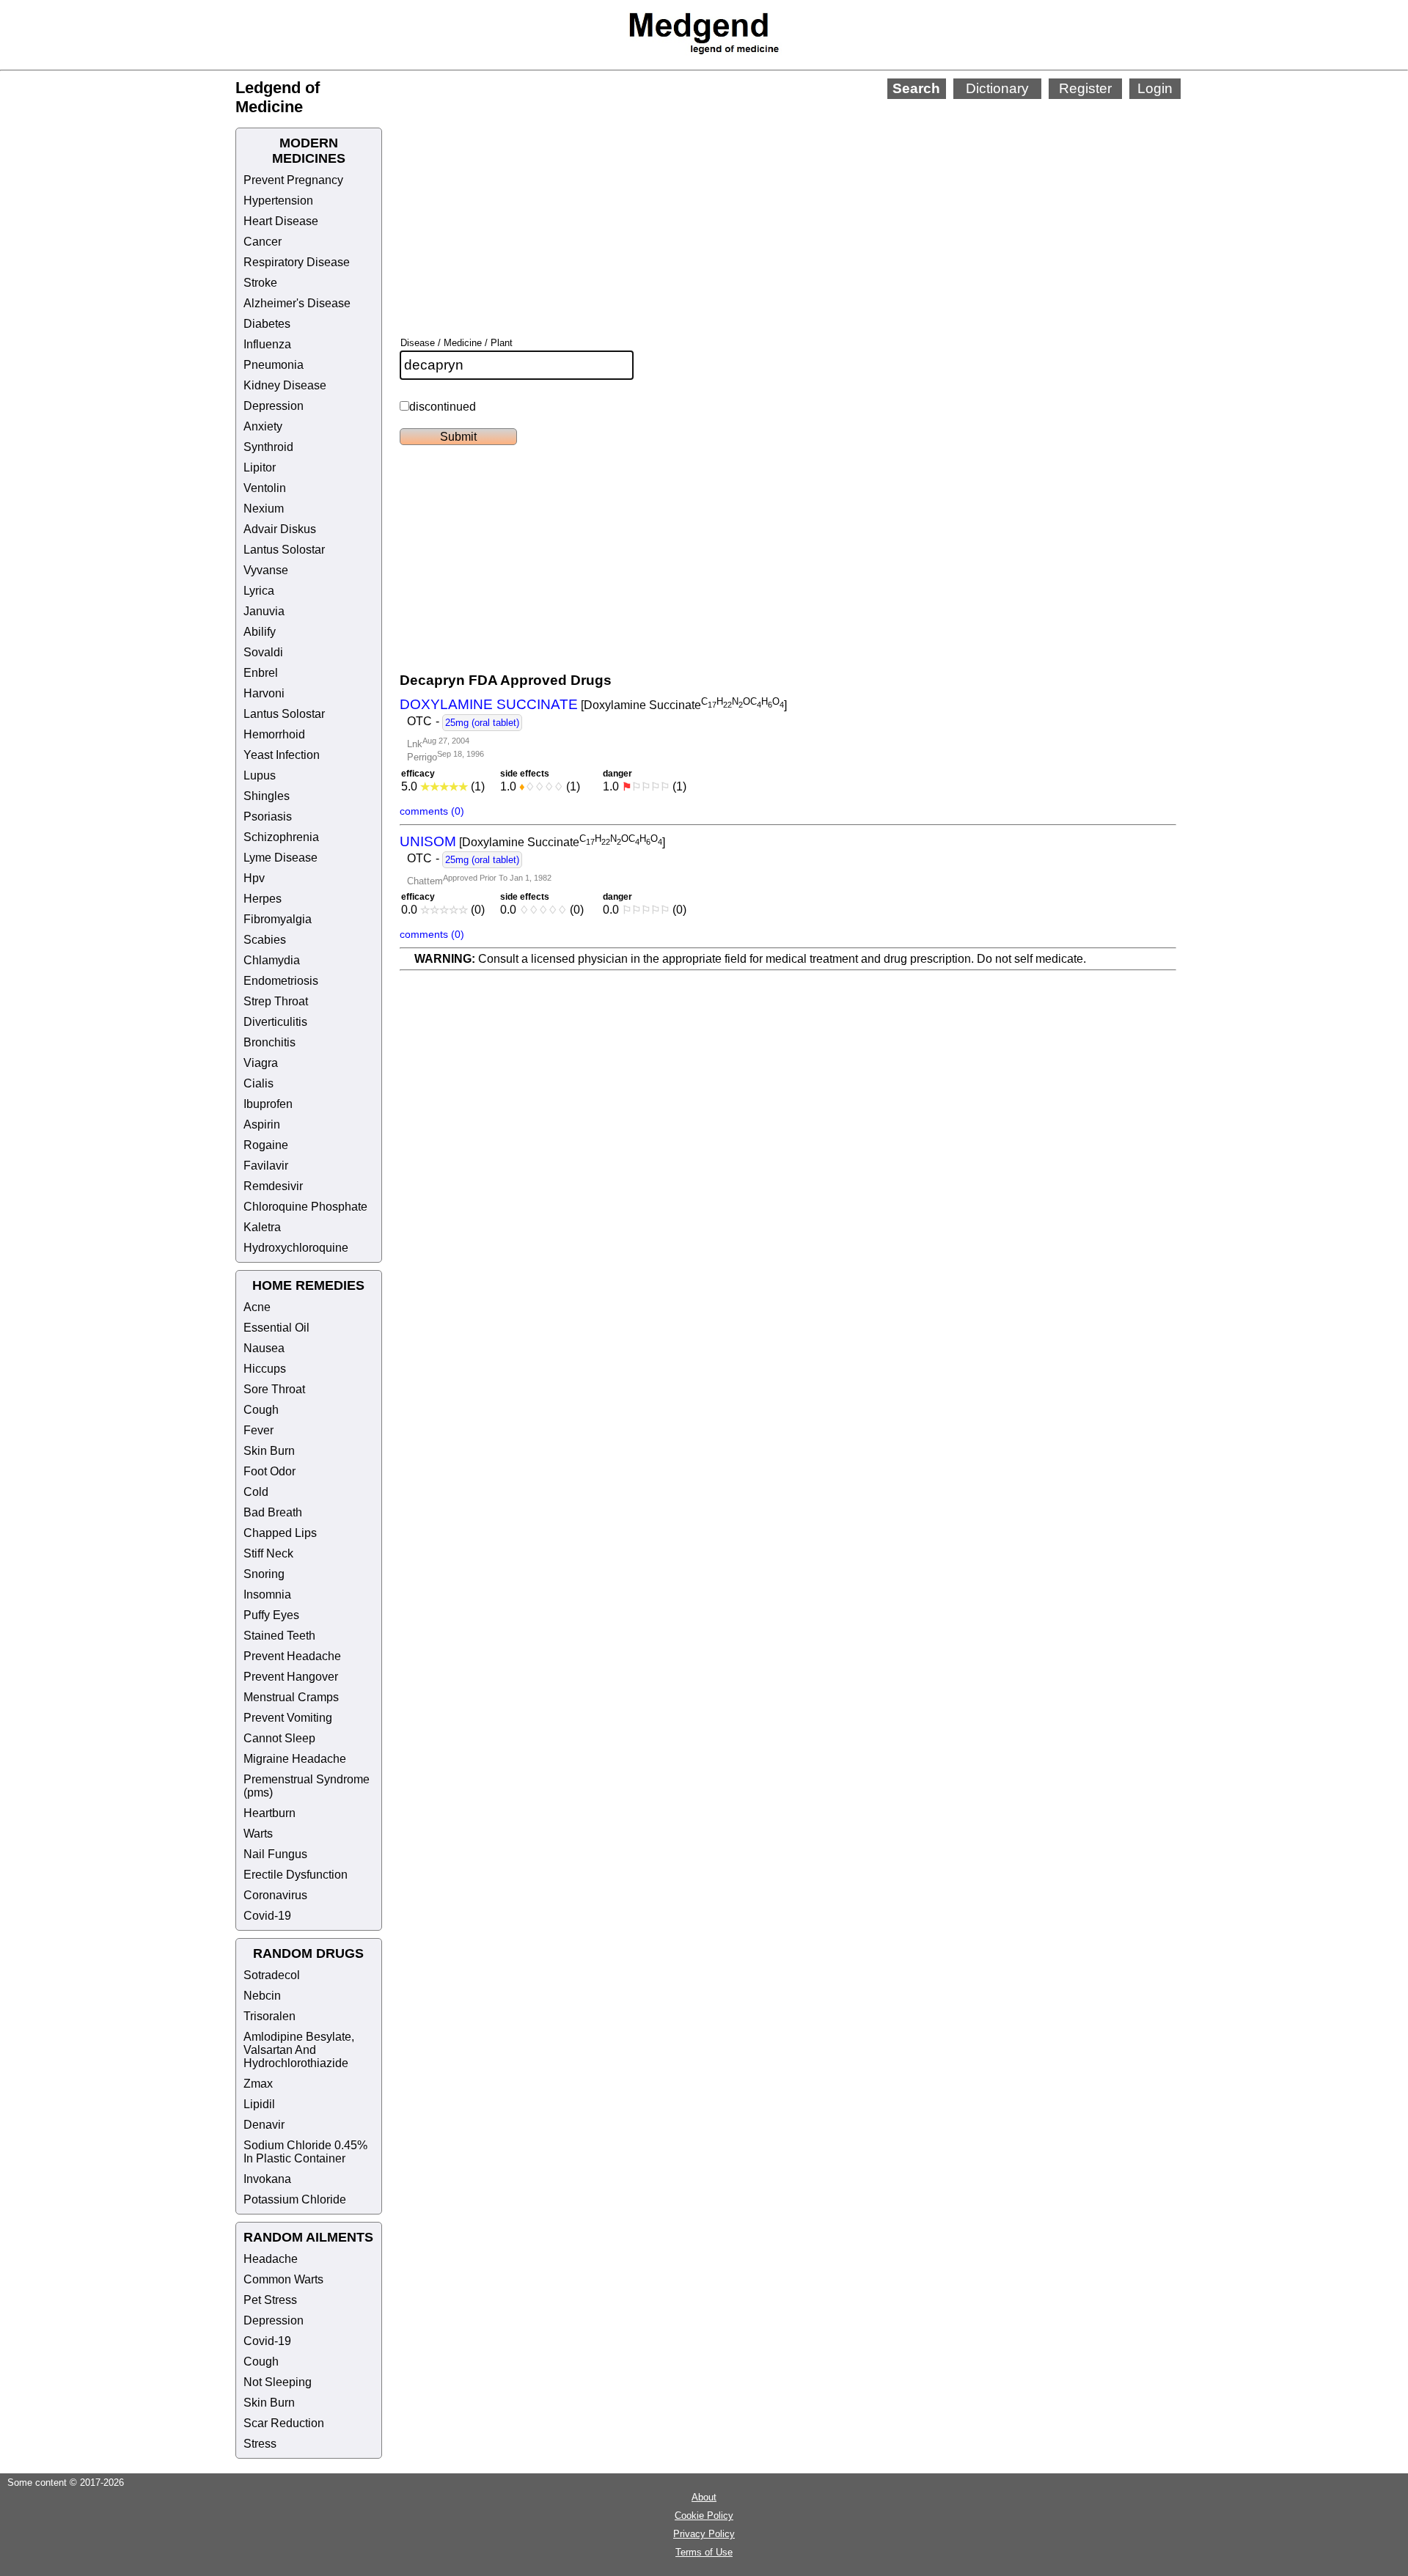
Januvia (264, 611)
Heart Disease (281, 221)
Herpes (263, 899)
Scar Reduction (284, 2423)
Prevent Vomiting (288, 1718)
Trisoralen (269, 2016)
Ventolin (265, 488)
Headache (271, 2259)
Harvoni (264, 693)
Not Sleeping (278, 2382)
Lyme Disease (280, 858)
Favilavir (266, 1166)
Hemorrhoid (274, 734)
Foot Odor (269, 1471)
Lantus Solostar (284, 550)
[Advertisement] (755, 198)
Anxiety (263, 426)
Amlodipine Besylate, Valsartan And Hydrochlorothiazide (299, 2050)
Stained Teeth (279, 1636)
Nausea (264, 1348)
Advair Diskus (280, 529)
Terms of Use (704, 2552)
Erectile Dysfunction (296, 1875)
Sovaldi (263, 652)
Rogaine (266, 1145)
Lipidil (259, 2104)
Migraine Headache (295, 1759)
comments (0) (432, 811)
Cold (256, 1492)
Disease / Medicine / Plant (456, 343)
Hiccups (265, 1369)
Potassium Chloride (295, 2199)
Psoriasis (268, 817)
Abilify (260, 632)
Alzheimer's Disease (297, 303)
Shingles (267, 796)
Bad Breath (273, 1512)
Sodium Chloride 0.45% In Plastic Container (305, 2152)
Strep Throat (276, 1001)
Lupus (260, 775)
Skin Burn (269, 1451)
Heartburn (269, 1813)
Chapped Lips (280, 1533)
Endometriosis (281, 981)
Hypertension (278, 201)
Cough (261, 1410)
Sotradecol (272, 1975)
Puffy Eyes (271, 1615)
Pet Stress (270, 2300)
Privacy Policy (704, 2534)
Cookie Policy (704, 2516)
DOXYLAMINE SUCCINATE (489, 704)
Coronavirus (275, 1895)
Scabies (265, 940)
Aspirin (262, 1124)
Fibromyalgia (278, 919)
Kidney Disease (285, 385)
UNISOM (428, 841)
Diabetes (267, 324)
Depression (274, 406)
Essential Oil (276, 1328)
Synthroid (268, 447)
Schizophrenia (281, 837)
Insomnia (267, 1595)
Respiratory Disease (297, 262)
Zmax (258, 2084)
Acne (257, 1307)
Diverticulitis (275, 1022)
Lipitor (260, 467)
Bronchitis (269, 1042)
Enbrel (261, 673)
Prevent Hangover (291, 1677)
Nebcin (262, 1996)
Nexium (264, 509)
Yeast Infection (282, 755)
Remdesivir (273, 1186)
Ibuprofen (268, 1104)
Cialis (258, 1083)
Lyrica (259, 591)
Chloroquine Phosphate (305, 1207)
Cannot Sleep (279, 1738)
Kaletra (262, 1227)
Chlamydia (272, 960)
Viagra (261, 1063)
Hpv (254, 878)
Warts (258, 1834)
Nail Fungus (275, 1854)
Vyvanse (266, 570)
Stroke (260, 283)
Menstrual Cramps (291, 1697)
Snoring (264, 1574)
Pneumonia (274, 365)
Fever (258, 1430)
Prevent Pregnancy (293, 180)
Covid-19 (267, 1916)
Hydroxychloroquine (296, 1248)
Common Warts (283, 2279)
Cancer (263, 242)
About (704, 2497)
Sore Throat (274, 1389)
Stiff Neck (268, 1553)
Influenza (267, 344)
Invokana (267, 2179)
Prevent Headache (292, 1656)
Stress (260, 2444)
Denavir (264, 2125)
